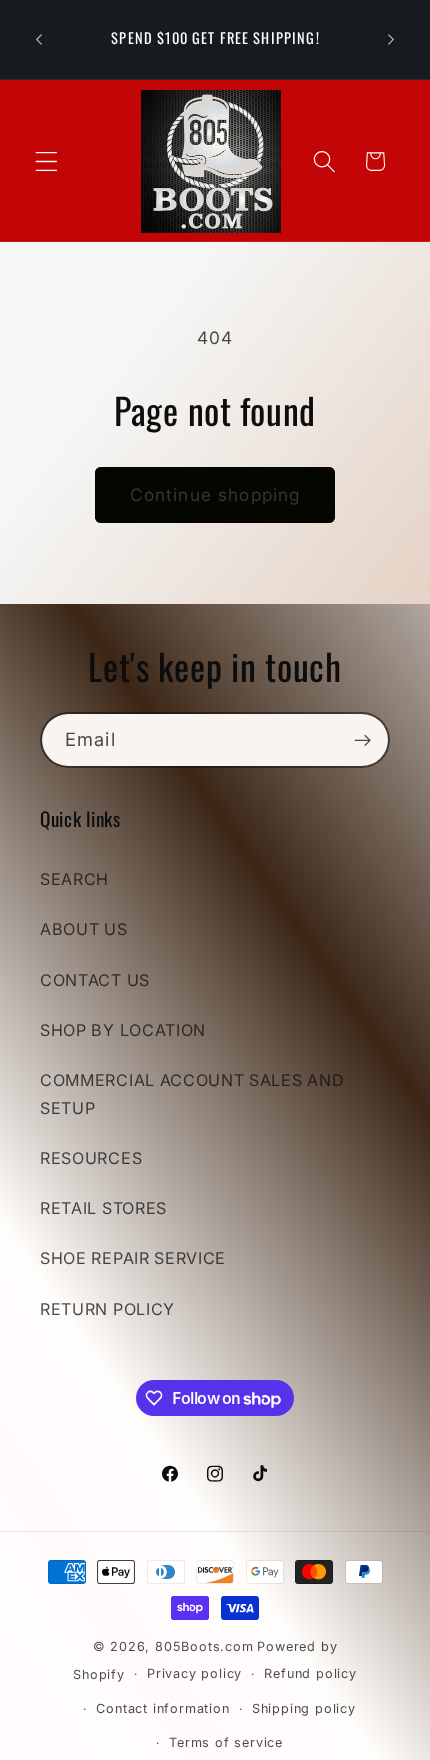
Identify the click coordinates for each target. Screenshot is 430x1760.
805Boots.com (204, 1646)
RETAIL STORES (103, 1208)
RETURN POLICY (107, 1309)
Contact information (162, 1708)
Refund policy (310, 1673)
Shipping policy (304, 1708)
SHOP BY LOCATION (123, 1030)
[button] (46, 161)
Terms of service (226, 1742)
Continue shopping (215, 494)
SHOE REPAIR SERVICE (133, 1258)
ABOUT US (84, 929)
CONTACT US (95, 980)
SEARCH (74, 879)
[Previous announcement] (39, 39)
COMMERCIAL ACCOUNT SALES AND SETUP (192, 1093)
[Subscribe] (362, 740)
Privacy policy (194, 1673)
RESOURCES (91, 1158)
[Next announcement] (391, 39)
